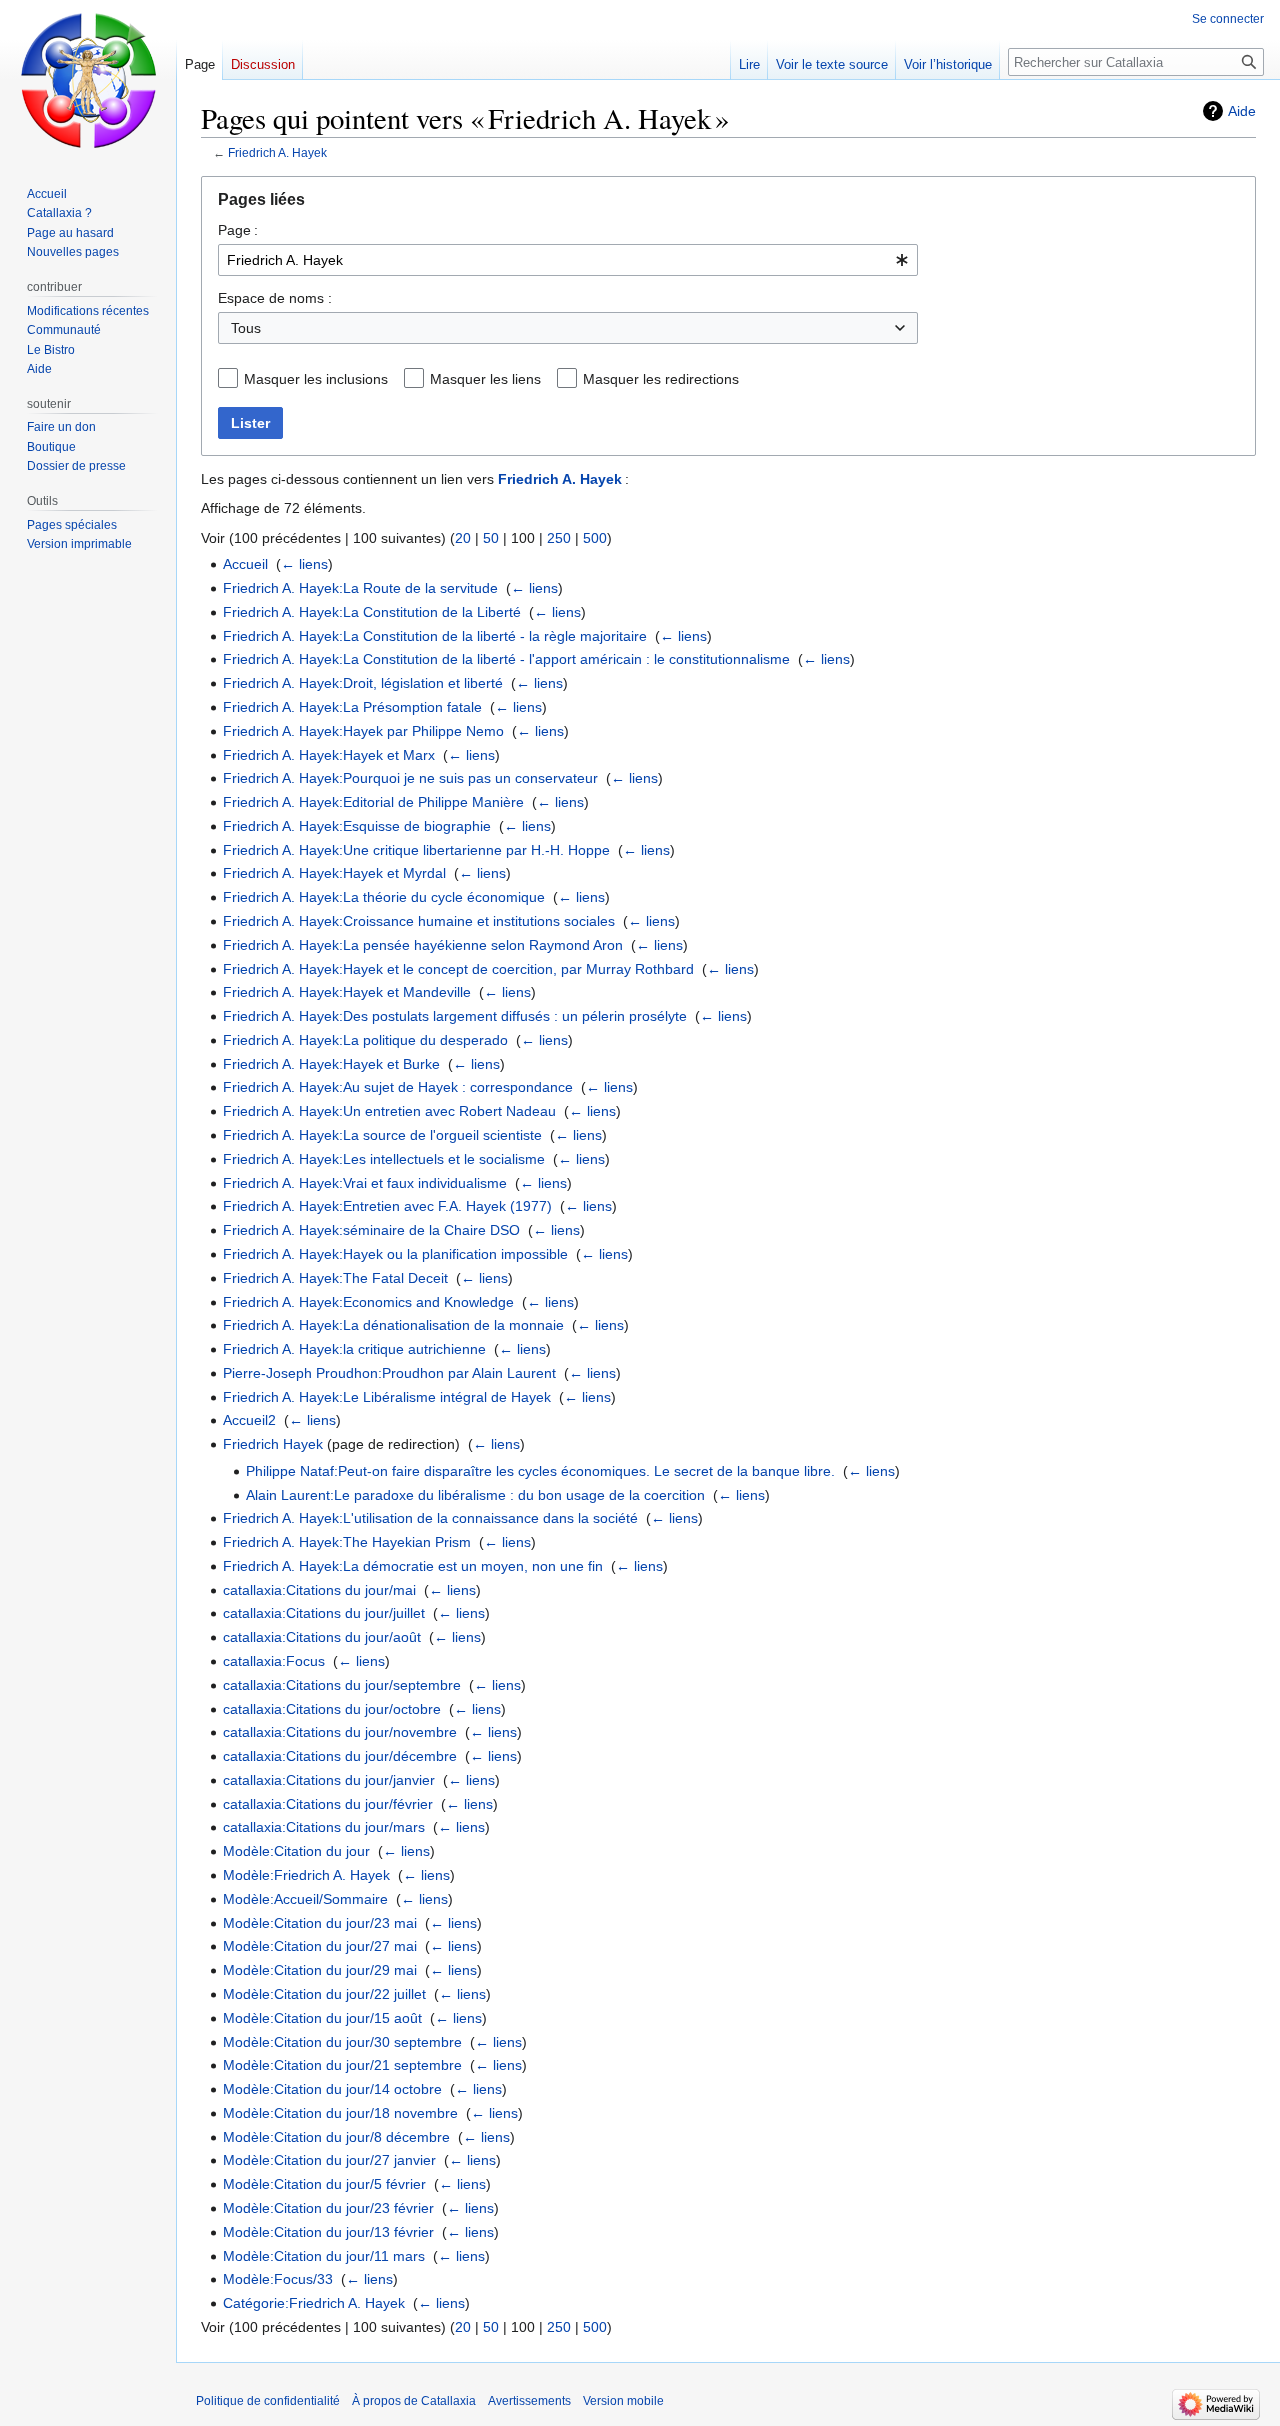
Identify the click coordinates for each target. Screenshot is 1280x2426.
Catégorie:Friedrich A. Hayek (314, 2303)
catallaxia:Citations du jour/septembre (342, 1685)
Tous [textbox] (246, 328)
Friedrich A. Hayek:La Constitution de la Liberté (372, 612)
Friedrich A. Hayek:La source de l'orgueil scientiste (382, 1135)
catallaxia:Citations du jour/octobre (332, 1709)
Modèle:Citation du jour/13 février (328, 2232)
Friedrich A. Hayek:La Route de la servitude (360, 588)
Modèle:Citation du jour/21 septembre (342, 2065)
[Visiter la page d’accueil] (88, 80)
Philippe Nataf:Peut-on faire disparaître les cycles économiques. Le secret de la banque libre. (540, 1471)
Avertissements (529, 2401)
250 (559, 538)
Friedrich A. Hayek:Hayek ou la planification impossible (395, 1254)
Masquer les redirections (661, 379)
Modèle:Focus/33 (278, 2279)
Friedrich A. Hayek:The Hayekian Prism (347, 1542)
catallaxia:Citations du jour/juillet (324, 1613)
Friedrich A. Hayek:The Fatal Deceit (335, 1278)
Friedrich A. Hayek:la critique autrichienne (354, 1349)
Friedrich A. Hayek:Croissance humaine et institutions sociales (419, 921)
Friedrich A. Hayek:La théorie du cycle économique (384, 897)
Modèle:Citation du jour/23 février (328, 2208)
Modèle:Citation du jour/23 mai (320, 1923)
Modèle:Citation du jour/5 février (324, 2184)
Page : (238, 230)
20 (463, 538)
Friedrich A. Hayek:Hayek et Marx (329, 755)
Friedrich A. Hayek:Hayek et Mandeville (347, 992)
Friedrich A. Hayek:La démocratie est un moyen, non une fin (413, 1566)
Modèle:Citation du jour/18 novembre (340, 2113)
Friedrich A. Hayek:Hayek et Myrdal (334, 873)
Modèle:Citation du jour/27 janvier (329, 2160)
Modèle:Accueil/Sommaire (305, 1899)
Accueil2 (249, 1420)
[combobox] (568, 260)
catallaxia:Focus (274, 1661)
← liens (304, 564)
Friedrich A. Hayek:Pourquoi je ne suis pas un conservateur (410, 778)
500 (595, 538)
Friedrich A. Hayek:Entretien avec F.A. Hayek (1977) (387, 1206)
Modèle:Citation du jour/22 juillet (324, 1994)
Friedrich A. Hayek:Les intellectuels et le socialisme (384, 1159)
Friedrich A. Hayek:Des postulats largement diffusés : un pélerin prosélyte (455, 1016)
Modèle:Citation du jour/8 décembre (336, 2137)
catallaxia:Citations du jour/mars (324, 1827)
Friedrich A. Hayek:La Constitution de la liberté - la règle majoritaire (435, 636)
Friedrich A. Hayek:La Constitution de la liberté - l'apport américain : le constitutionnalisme (506, 659)
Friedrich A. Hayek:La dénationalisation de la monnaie (393, 1325)
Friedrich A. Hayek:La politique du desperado (365, 1040)
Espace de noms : (275, 298)
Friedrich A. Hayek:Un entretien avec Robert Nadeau (389, 1111)
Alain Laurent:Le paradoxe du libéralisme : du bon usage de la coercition (475, 1495)
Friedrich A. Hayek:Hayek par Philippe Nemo (363, 731)
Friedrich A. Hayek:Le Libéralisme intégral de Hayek (387, 1397)
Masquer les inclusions (316, 379)
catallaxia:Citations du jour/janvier (329, 1780)
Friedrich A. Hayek (277, 152)
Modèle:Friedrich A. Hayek (306, 1875)
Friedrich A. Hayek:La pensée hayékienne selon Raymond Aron (423, 945)
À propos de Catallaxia (414, 2401)
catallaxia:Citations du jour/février (328, 1804)
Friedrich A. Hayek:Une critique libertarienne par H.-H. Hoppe (416, 850)
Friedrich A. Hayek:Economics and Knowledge (368, 1302)
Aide (1242, 111)
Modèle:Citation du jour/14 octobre (332, 2089)
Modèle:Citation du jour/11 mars (324, 2256)
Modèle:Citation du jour (296, 1851)
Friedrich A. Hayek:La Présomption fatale (352, 707)
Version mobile (623, 2401)
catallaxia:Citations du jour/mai (319, 1590)
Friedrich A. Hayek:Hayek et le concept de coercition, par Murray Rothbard (458, 969)
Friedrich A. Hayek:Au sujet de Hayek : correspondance (398, 1087)
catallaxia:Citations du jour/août (322, 1637)
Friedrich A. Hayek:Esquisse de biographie (357, 826)
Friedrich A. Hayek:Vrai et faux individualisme (365, 1183)
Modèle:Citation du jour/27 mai (320, 1946)
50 (491, 538)
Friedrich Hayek (273, 1444)
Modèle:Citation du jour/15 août (322, 2018)
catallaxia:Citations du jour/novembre (340, 1732)
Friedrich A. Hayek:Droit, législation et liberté (363, 683)
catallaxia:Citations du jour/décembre (340, 1756)
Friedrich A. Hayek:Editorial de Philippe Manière (373, 802)
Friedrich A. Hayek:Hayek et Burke (331, 1064)
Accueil (245, 564)
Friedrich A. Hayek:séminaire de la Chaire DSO (371, 1230)
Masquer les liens (485, 379)
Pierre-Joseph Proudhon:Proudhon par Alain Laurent (389, 1373)
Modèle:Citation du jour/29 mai (320, 1970)
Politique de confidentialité (268, 2401)
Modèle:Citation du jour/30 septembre (342, 2042)
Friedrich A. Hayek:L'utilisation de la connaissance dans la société (430, 1518)
